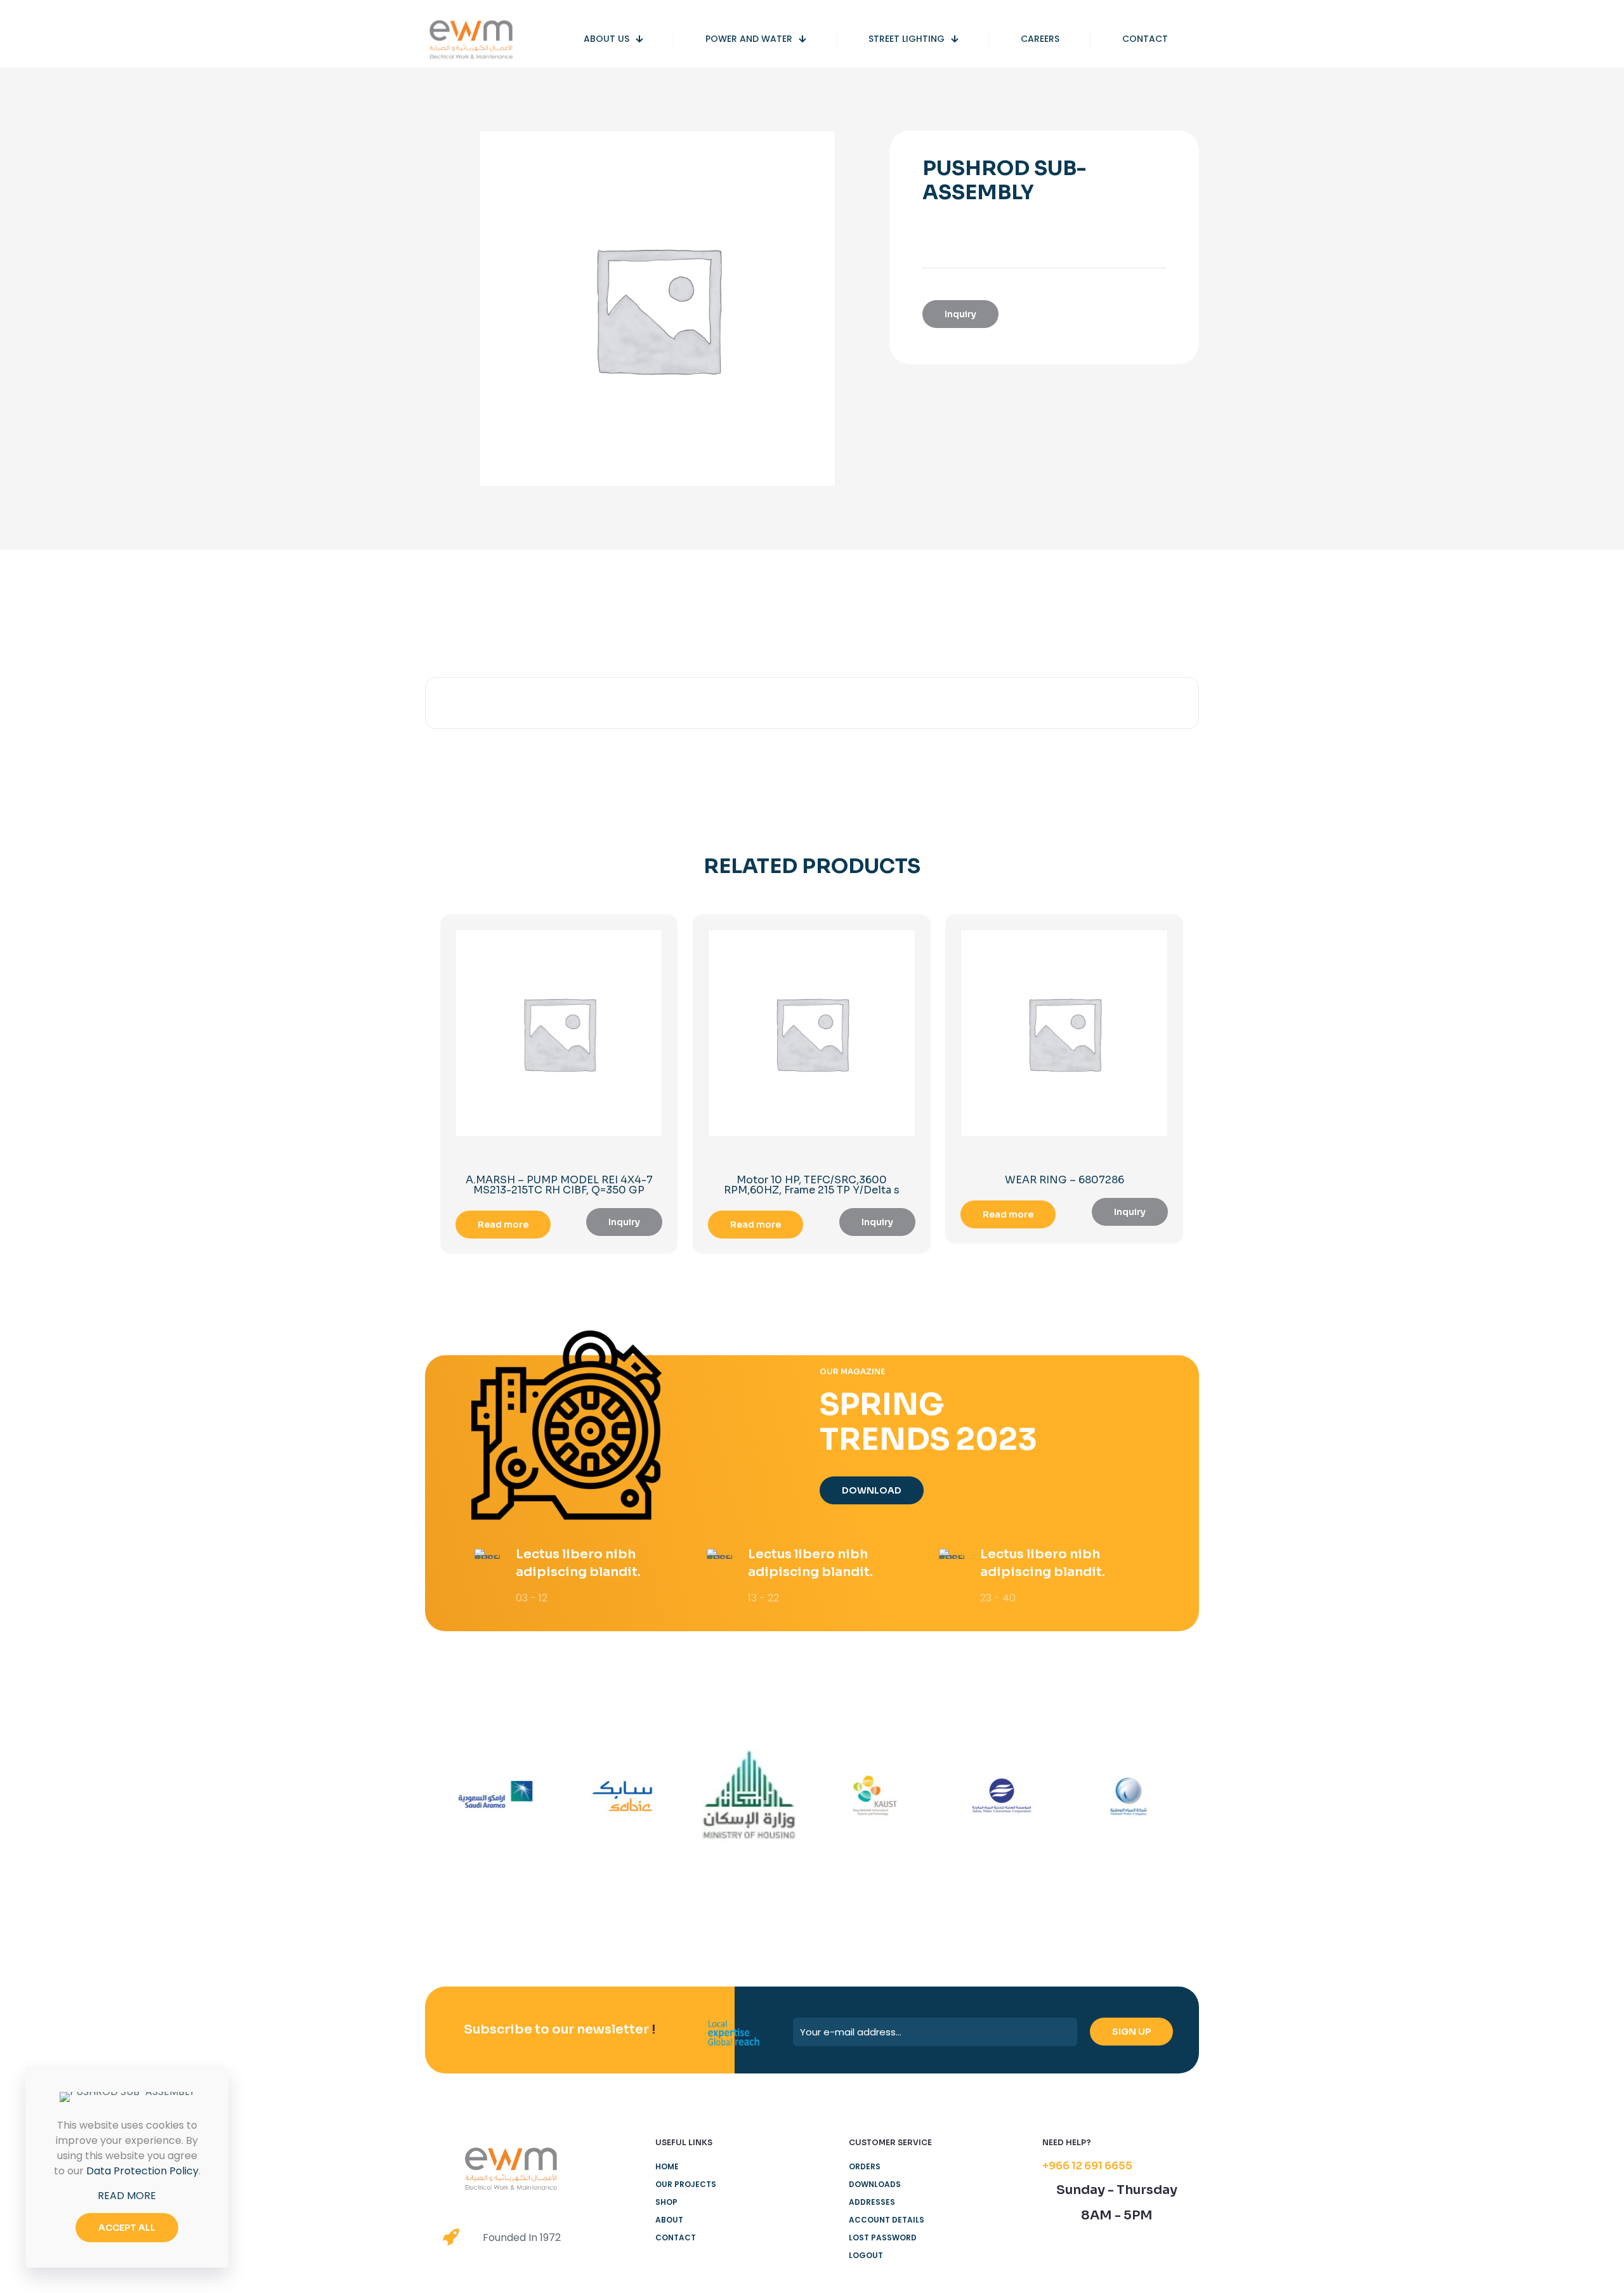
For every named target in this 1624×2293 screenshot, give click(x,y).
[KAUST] (875, 1796)
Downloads (875, 2184)
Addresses (872, 2202)
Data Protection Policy (142, 2171)
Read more (503, 1225)
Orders (865, 2166)
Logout (866, 2255)
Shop (666, 2202)
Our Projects (686, 2184)
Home (667, 2166)
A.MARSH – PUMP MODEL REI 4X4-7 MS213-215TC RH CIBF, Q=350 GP (559, 1185)
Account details (887, 2220)
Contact (676, 2237)
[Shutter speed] (1128, 1796)
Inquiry (960, 314)
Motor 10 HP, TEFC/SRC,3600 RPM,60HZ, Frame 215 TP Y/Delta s (812, 1185)
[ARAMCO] (496, 1796)
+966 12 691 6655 (1087, 2166)
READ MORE (127, 2196)
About (669, 2220)
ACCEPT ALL (127, 2228)
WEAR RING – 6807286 (1064, 1180)
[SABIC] (622, 1796)
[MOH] (749, 1796)
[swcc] (1001, 1796)
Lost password (883, 2237)
